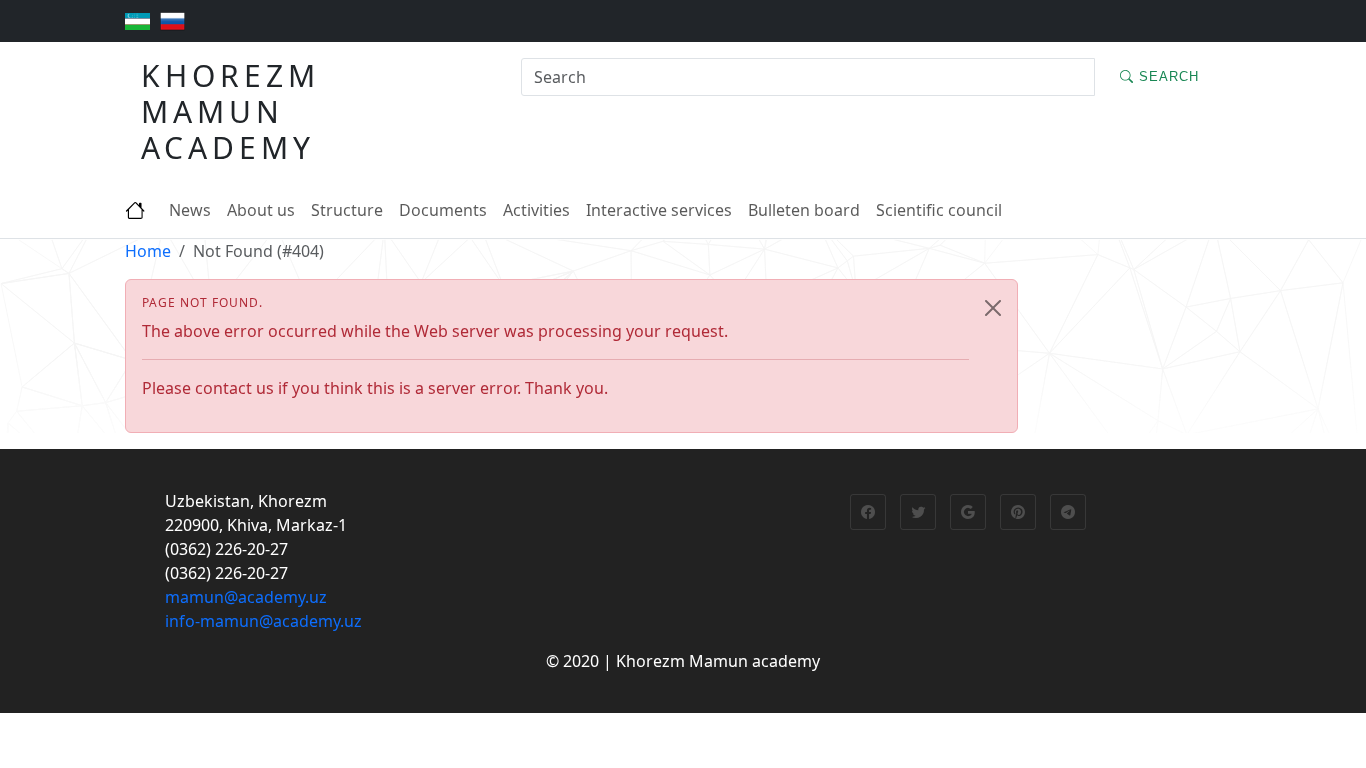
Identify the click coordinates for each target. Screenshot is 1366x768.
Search (1166, 76)
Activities (536, 210)
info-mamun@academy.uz (263, 621)
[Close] (993, 308)
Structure (347, 210)
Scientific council (939, 210)
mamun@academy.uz (246, 597)
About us (261, 210)
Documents (443, 210)
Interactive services (659, 210)
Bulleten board (804, 210)
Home (148, 251)
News (190, 210)
